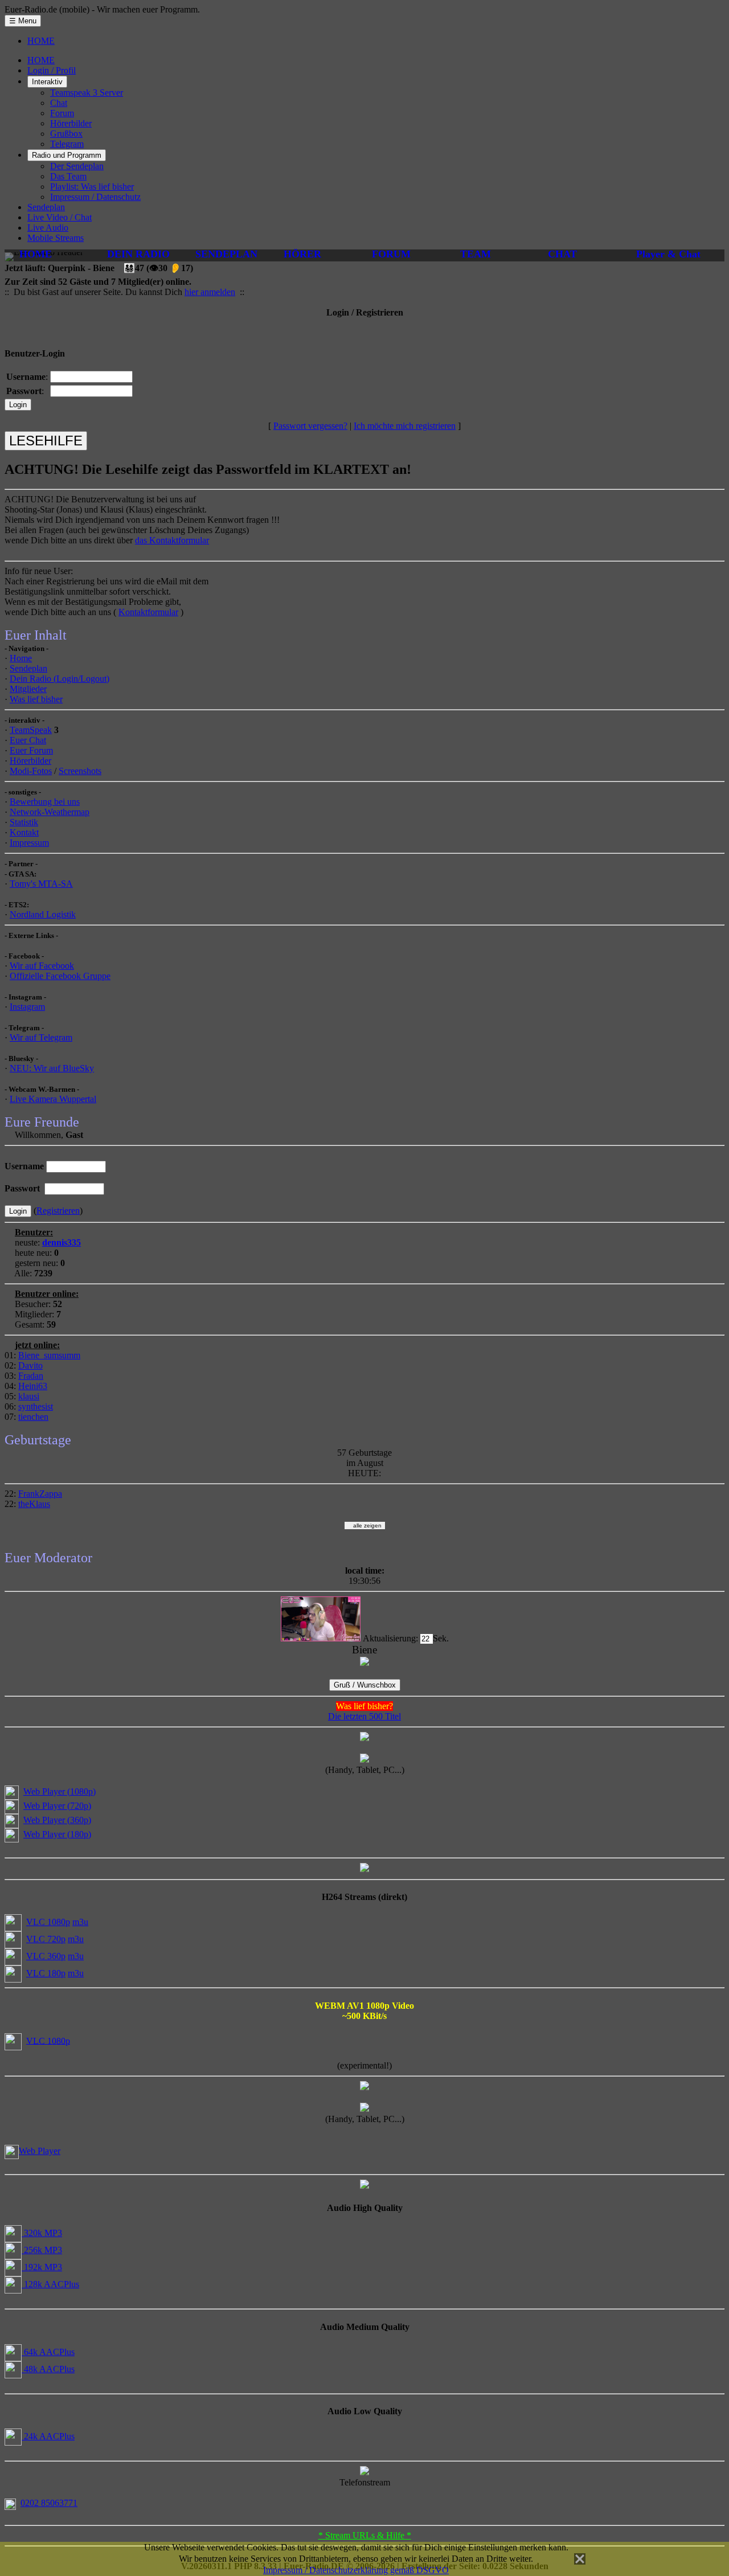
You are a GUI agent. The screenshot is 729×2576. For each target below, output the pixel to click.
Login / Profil (52, 70)
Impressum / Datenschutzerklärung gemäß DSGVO (356, 2570)
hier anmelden (210, 292)
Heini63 (33, 1386)
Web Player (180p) (57, 1834)
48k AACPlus (48, 2369)
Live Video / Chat (60, 217)
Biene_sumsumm (49, 1355)
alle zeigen (365, 1525)
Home (21, 658)
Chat (59, 103)
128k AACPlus (50, 2284)
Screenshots (80, 771)
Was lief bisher (36, 699)
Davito (30, 1365)
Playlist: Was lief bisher (92, 187)
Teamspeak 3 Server (87, 93)
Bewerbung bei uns (45, 802)
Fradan (31, 1376)
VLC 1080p (48, 1922)
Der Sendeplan (77, 166)
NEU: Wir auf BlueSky (52, 1068)
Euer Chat (28, 740)
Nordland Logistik (43, 914)
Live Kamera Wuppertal (53, 1099)
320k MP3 (42, 2233)
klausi (29, 1396)
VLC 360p (46, 1956)
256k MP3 (42, 2250)
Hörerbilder (71, 123)
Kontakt (24, 832)
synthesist (36, 1406)
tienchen (33, 1417)
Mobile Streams (56, 238)
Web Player (40, 2151)
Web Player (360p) (57, 1820)
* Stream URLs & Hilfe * (365, 2535)
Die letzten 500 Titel (364, 1716)
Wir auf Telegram (41, 1037)
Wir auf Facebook (42, 966)
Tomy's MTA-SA (41, 884)
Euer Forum (31, 750)
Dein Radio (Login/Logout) (60, 679)
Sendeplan (46, 207)
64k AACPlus (48, 2352)
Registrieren (58, 1211)
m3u (80, 1922)
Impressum (29, 843)
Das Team (68, 176)
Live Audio (48, 228)
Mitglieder (28, 689)
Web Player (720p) (57, 1806)
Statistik (24, 822)
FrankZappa (40, 1494)
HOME (41, 41)
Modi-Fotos (31, 771)
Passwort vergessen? (310, 426)
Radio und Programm (67, 155)
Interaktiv (47, 82)
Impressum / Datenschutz (95, 197)
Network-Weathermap (50, 812)
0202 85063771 (49, 2503)
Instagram (27, 1007)
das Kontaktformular (172, 540)
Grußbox (66, 134)
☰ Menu (23, 21)
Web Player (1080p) (60, 1791)
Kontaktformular (148, 612)
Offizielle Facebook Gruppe (60, 976)
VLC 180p (46, 1973)
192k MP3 (42, 2267)
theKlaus (34, 1504)
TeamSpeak (31, 730)
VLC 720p (46, 1939)
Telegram (67, 144)
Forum (62, 113)
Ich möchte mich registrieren (405, 426)
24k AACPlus (48, 2436)
